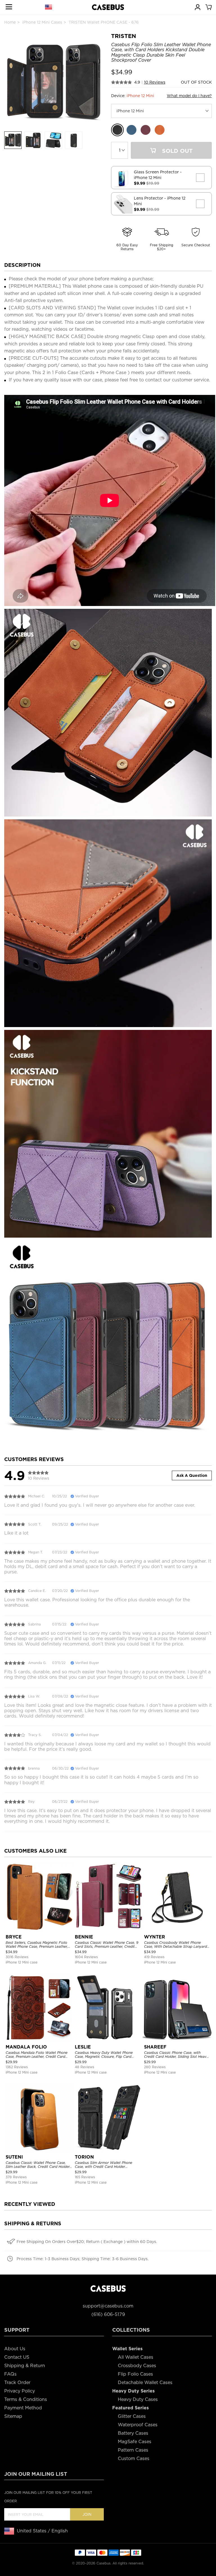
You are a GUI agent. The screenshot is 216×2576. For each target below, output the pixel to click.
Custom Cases (134, 2458)
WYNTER (155, 1937)
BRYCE (14, 1937)
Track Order (17, 2382)
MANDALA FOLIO (26, 2047)
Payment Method (23, 2408)
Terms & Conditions (26, 2399)
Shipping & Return (25, 2366)
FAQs (10, 2374)
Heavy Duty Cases (138, 2399)
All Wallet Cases (136, 2357)
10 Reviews (155, 82)
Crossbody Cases (137, 2366)
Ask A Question (192, 1475)
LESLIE (83, 2047)
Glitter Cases (132, 2416)
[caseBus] (108, 7)
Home (10, 22)
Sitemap (13, 2416)
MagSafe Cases (135, 2442)
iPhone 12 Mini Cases (42, 22)
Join (87, 2514)
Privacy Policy (20, 2391)
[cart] (208, 7)
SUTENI (14, 2157)
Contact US (17, 2357)
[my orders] (197, 7)
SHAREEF (155, 2047)
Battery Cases (133, 2433)
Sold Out (176, 151)
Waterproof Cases (138, 2425)
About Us (15, 2349)
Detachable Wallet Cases (145, 2382)
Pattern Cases (133, 2450)
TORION (84, 2157)
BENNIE (84, 1937)
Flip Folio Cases (135, 2374)
